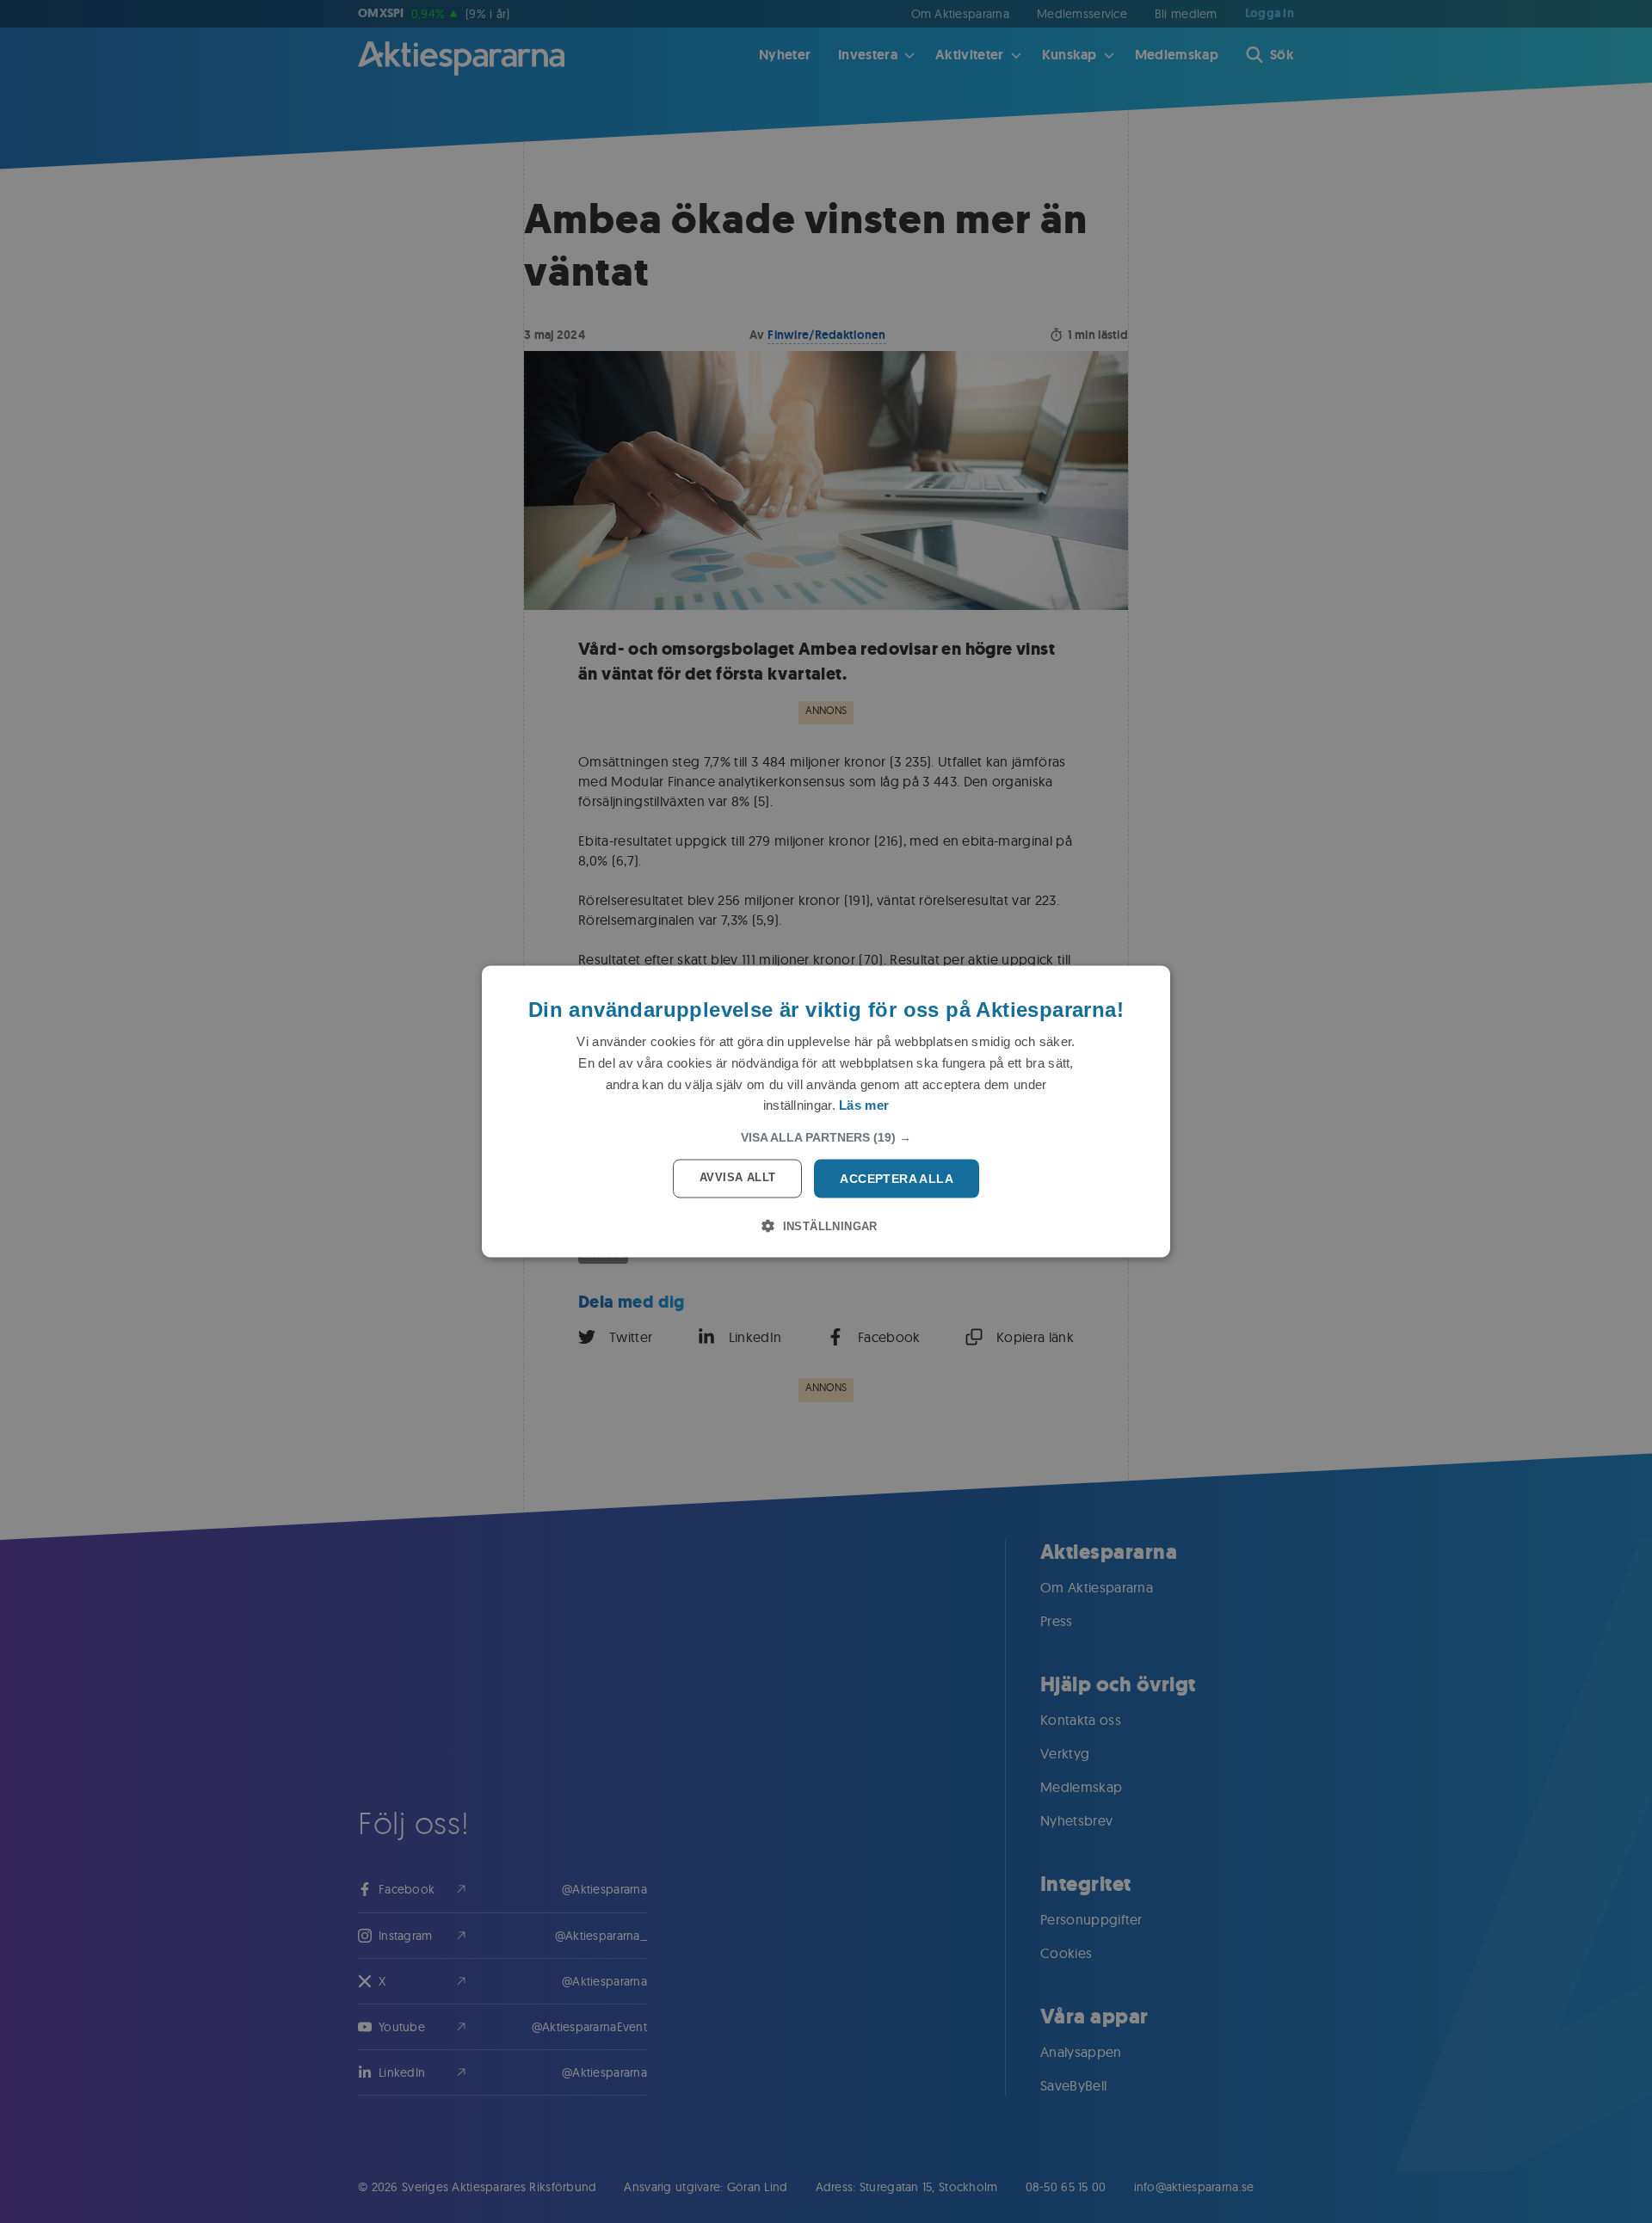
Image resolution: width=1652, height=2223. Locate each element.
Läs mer (864, 1105)
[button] (826, 1137)
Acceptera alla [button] (897, 1179)
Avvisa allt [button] (737, 1177)
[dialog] (826, 1112)
